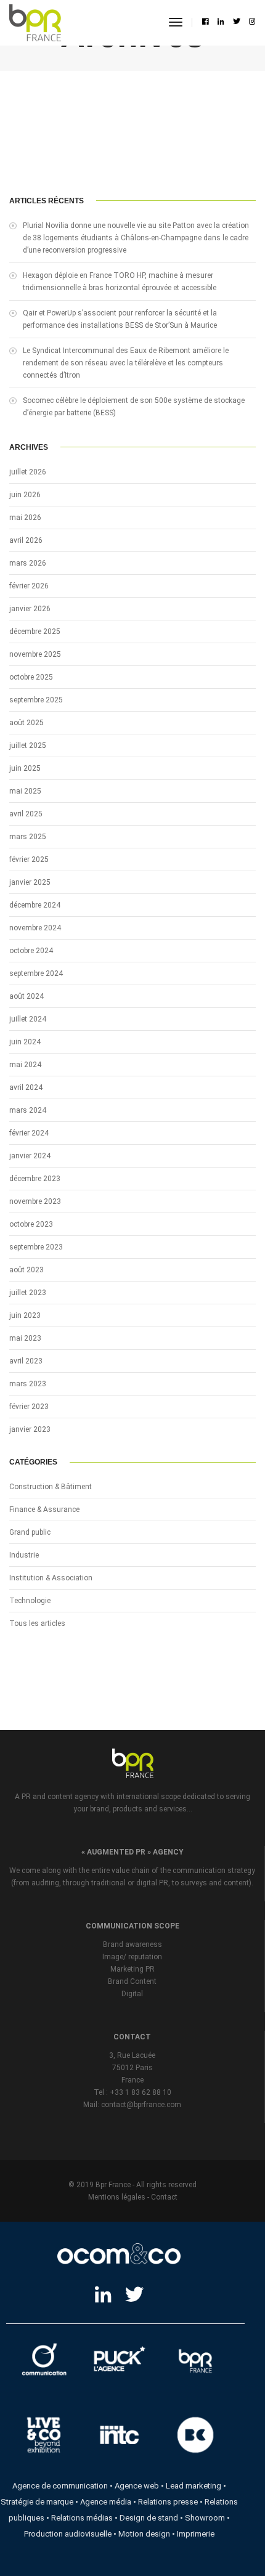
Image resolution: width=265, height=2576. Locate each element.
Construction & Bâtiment (51, 1487)
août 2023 (26, 1270)
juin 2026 (25, 495)
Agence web (137, 2486)
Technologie (30, 1601)
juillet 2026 (28, 472)
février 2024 (29, 1133)
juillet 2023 (28, 1293)
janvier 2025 (30, 882)
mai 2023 (25, 1338)
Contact (164, 2197)
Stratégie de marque (37, 2502)
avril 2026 (26, 540)
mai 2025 (25, 791)
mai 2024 (25, 1065)
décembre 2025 (35, 632)
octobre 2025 (31, 677)
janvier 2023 (30, 1429)
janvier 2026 (30, 609)
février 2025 (29, 859)
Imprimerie (196, 2534)
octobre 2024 (31, 951)
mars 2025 (28, 837)
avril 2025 (26, 814)
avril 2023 (26, 1361)
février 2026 (29, 586)
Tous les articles (37, 1623)
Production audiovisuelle (68, 2534)
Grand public (30, 1532)
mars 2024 (28, 1110)
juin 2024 (25, 1042)
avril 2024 (26, 1087)
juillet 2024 (28, 1019)
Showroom (205, 2518)
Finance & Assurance (44, 1509)
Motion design (144, 2534)
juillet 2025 (28, 746)
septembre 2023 (36, 1247)
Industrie (24, 1555)
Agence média (106, 2502)
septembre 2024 (36, 973)
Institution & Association (51, 1578)
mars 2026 (28, 563)
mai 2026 (25, 518)
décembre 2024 (35, 905)
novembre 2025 (35, 654)
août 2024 (26, 996)
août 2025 (26, 723)
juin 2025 (25, 768)
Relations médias (82, 2518)
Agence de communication (60, 2486)
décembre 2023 (35, 1179)
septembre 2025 (36, 700)
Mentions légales (117, 2197)
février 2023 (29, 1407)
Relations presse (168, 2502)
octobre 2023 (31, 1224)
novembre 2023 (35, 1201)
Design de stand (149, 2518)
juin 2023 (25, 1315)
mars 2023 (28, 1384)
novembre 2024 (35, 928)
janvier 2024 (30, 1156)
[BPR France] (35, 23)
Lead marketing (194, 2486)
